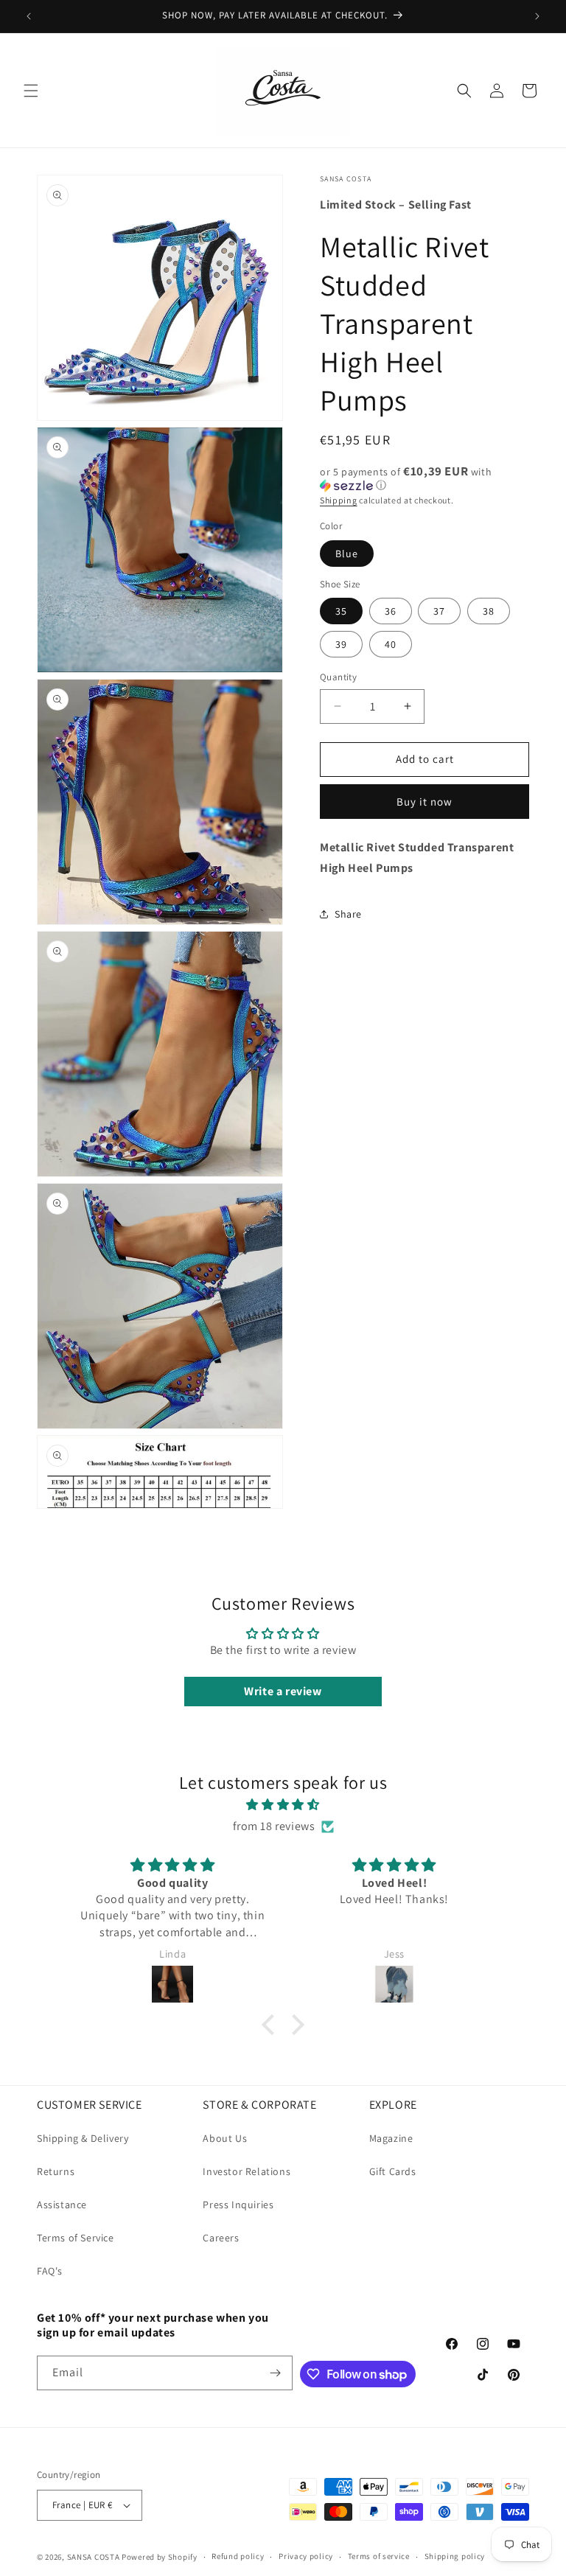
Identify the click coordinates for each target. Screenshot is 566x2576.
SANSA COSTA (94, 2557)
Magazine (391, 2138)
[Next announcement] (537, 16)
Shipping (339, 500)
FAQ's (50, 2271)
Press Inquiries (238, 2205)
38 (489, 611)
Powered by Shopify (160, 2557)
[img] (283, 1805)
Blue (347, 554)
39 (341, 644)
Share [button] (348, 914)
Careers (221, 2238)
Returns (56, 2171)
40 (391, 644)
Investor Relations (247, 2171)
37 (439, 611)
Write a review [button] (283, 1691)
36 (391, 611)
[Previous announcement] (29, 16)
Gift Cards (393, 2171)
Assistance (62, 2205)
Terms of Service (76, 2238)
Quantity (338, 677)
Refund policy (238, 2556)
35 (341, 611)
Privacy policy (306, 2556)
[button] (31, 91)
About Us (225, 2138)
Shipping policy (455, 2556)
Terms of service (379, 2556)
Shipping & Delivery (83, 2138)
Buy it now (424, 802)
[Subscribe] (276, 2373)
